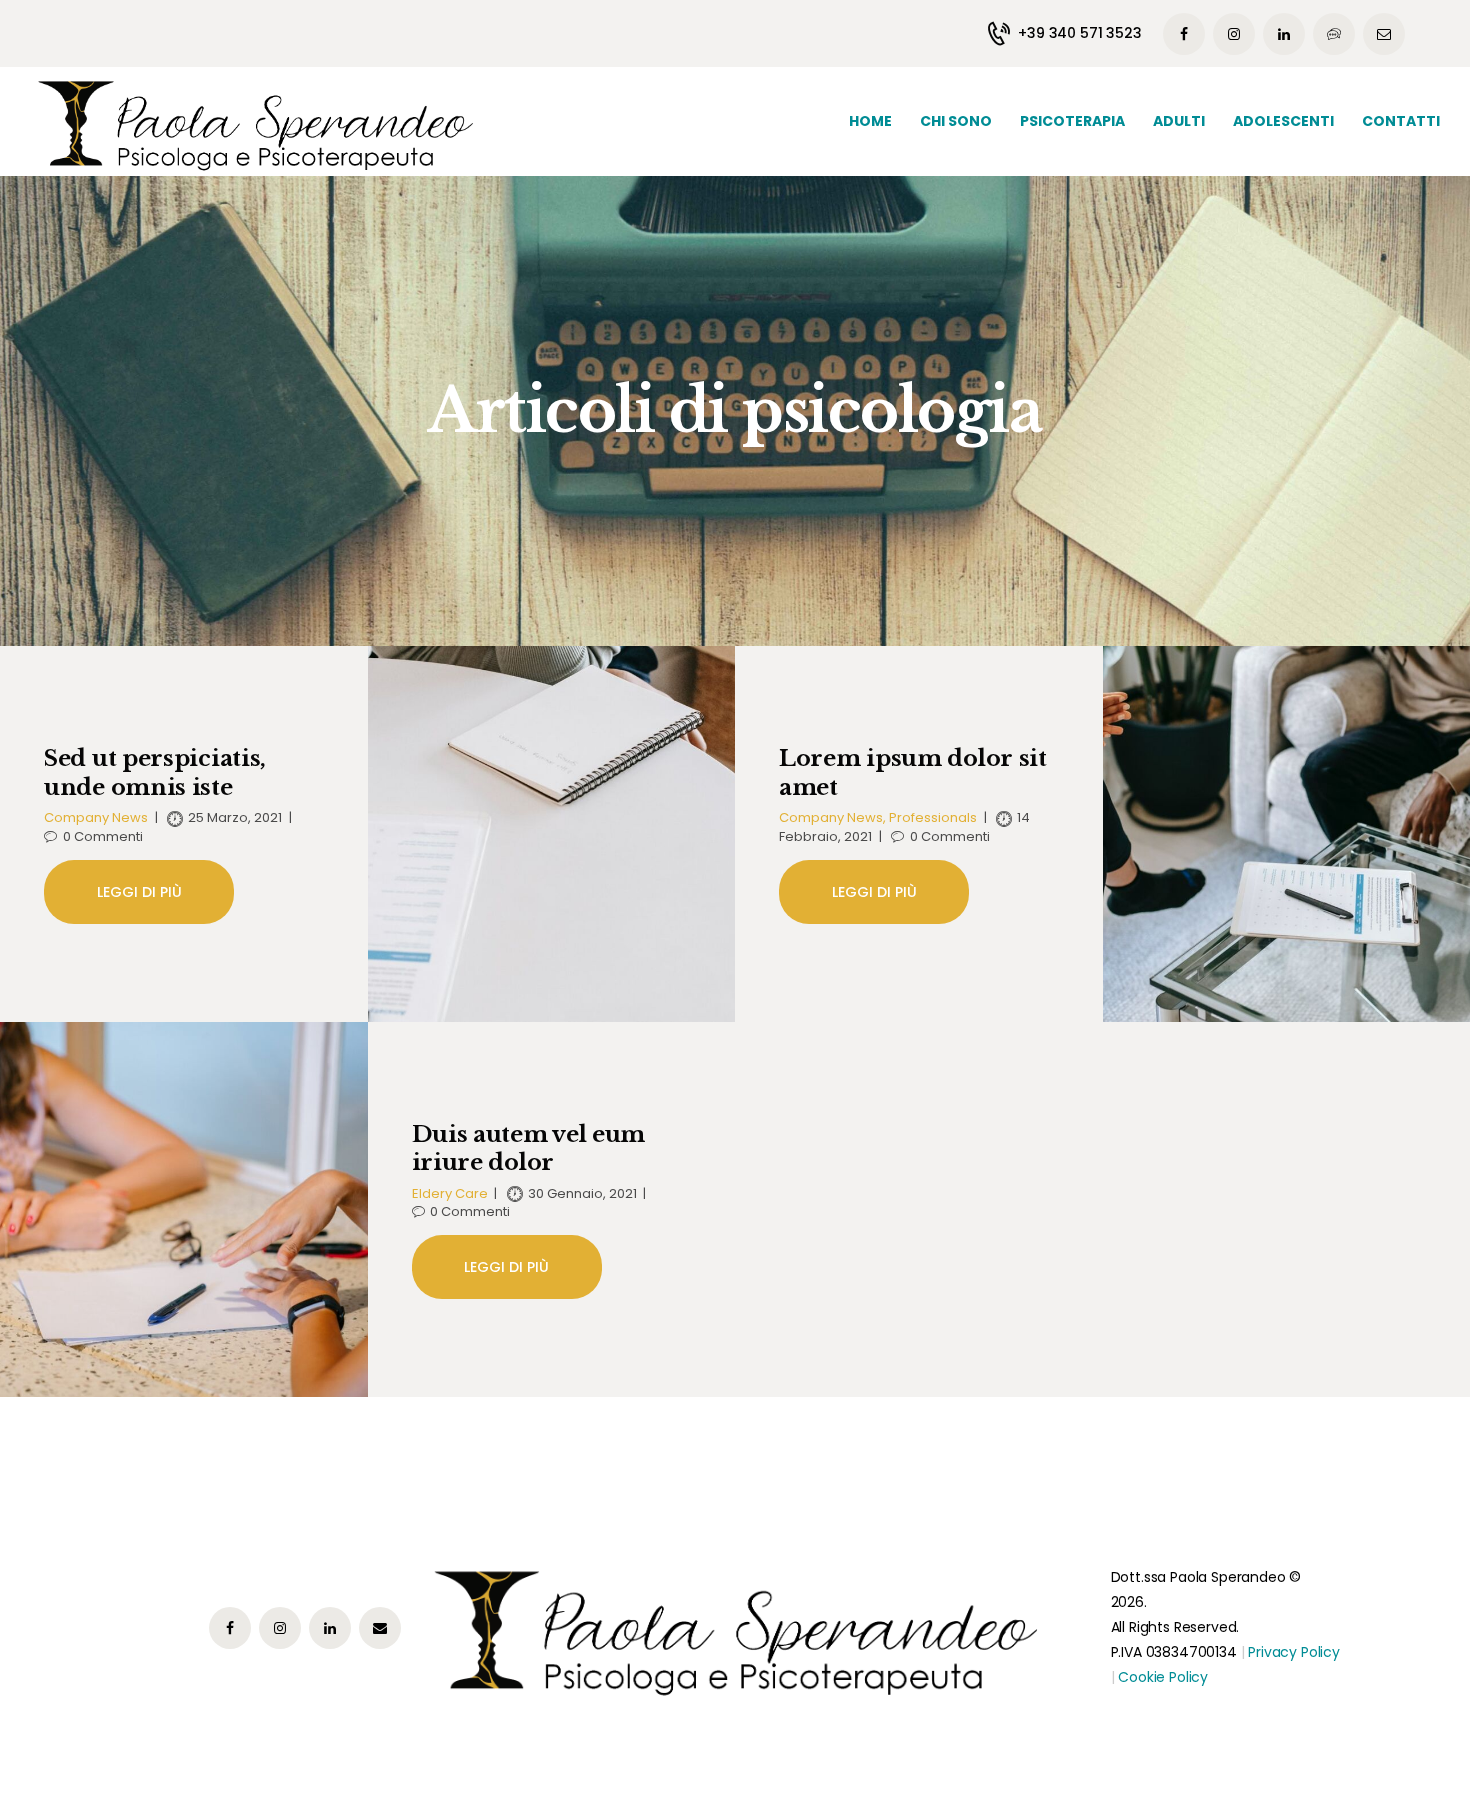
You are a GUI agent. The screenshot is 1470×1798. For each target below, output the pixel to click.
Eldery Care (450, 1193)
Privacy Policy (1294, 1652)
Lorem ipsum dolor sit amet (913, 772)
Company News (96, 818)
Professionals (933, 818)
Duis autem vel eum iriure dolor (529, 1148)
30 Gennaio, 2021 (582, 1193)
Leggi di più (139, 892)
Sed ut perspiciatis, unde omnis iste (155, 772)
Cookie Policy (1163, 1677)
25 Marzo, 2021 (235, 818)
